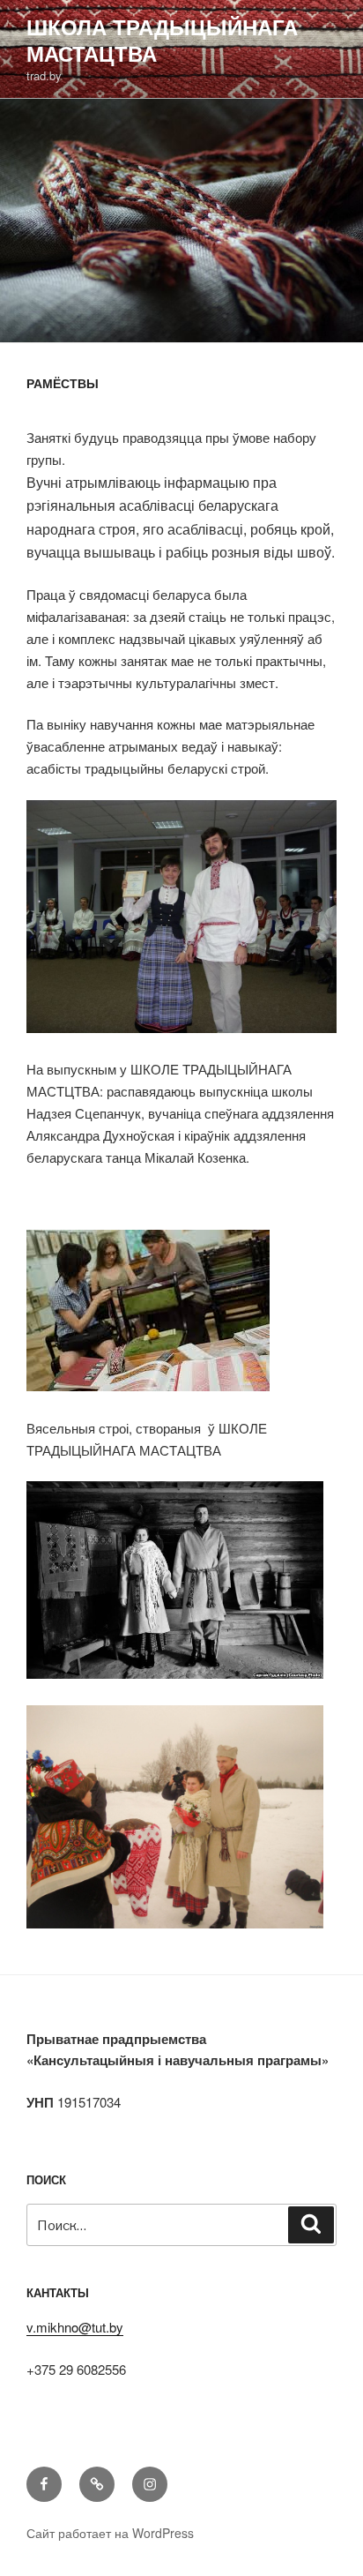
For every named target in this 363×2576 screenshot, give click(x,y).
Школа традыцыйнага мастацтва (162, 40)
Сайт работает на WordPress (110, 2533)
